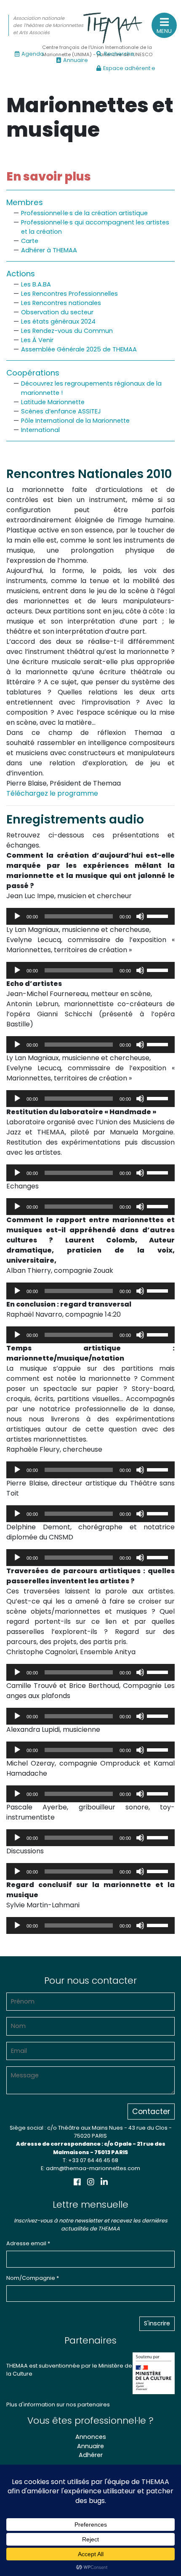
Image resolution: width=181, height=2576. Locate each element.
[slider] (159, 915)
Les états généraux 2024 (58, 321)
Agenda (33, 54)
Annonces (91, 2437)
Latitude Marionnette (53, 402)
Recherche (119, 54)
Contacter (151, 2112)
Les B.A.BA (36, 284)
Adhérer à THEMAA (49, 250)
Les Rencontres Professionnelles (69, 294)
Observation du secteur (57, 312)
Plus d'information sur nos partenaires (58, 2405)
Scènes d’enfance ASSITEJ (61, 411)
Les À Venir (37, 340)
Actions (21, 274)
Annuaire (76, 60)
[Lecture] (17, 916)
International (40, 430)
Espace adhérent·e (129, 68)
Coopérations (33, 373)
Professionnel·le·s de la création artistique (84, 213)
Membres (25, 202)
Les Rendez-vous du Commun (67, 331)
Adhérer (91, 2455)
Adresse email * (28, 2243)
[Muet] (140, 916)
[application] (90, 916)
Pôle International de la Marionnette (75, 421)
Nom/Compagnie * (33, 2278)
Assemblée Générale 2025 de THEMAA (79, 349)
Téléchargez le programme (52, 793)
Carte (30, 241)
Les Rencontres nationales (61, 303)
